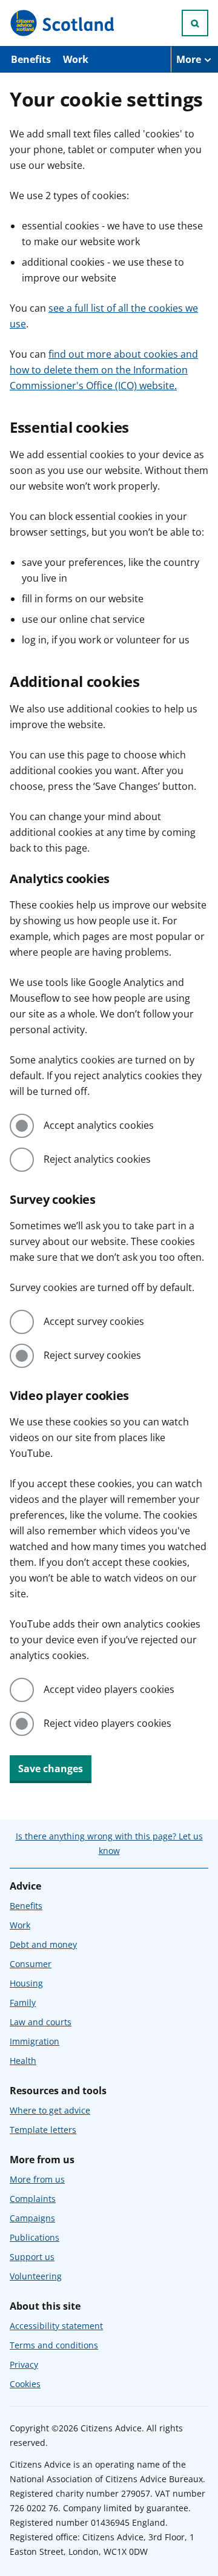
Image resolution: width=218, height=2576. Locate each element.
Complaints (33, 2199)
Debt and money (43, 1944)
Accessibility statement (56, 2326)
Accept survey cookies (94, 1321)
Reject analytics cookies (97, 1159)
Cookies (25, 2384)
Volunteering (36, 2276)
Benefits (31, 59)
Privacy (24, 2364)
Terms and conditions (54, 2345)
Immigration (35, 2041)
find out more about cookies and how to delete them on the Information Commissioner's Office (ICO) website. (104, 370)
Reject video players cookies (107, 1723)
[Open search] (195, 23)
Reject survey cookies (92, 1355)
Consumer (31, 1964)
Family (23, 2003)
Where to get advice (50, 2110)
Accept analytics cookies (99, 1125)
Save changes (51, 1769)
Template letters (43, 2130)
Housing (26, 1983)
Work (76, 59)
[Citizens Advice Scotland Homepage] (63, 23)
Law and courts (41, 2022)
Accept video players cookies (109, 1689)
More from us (37, 2179)
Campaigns (32, 2218)
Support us (32, 2257)
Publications (35, 2237)
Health (23, 2061)
